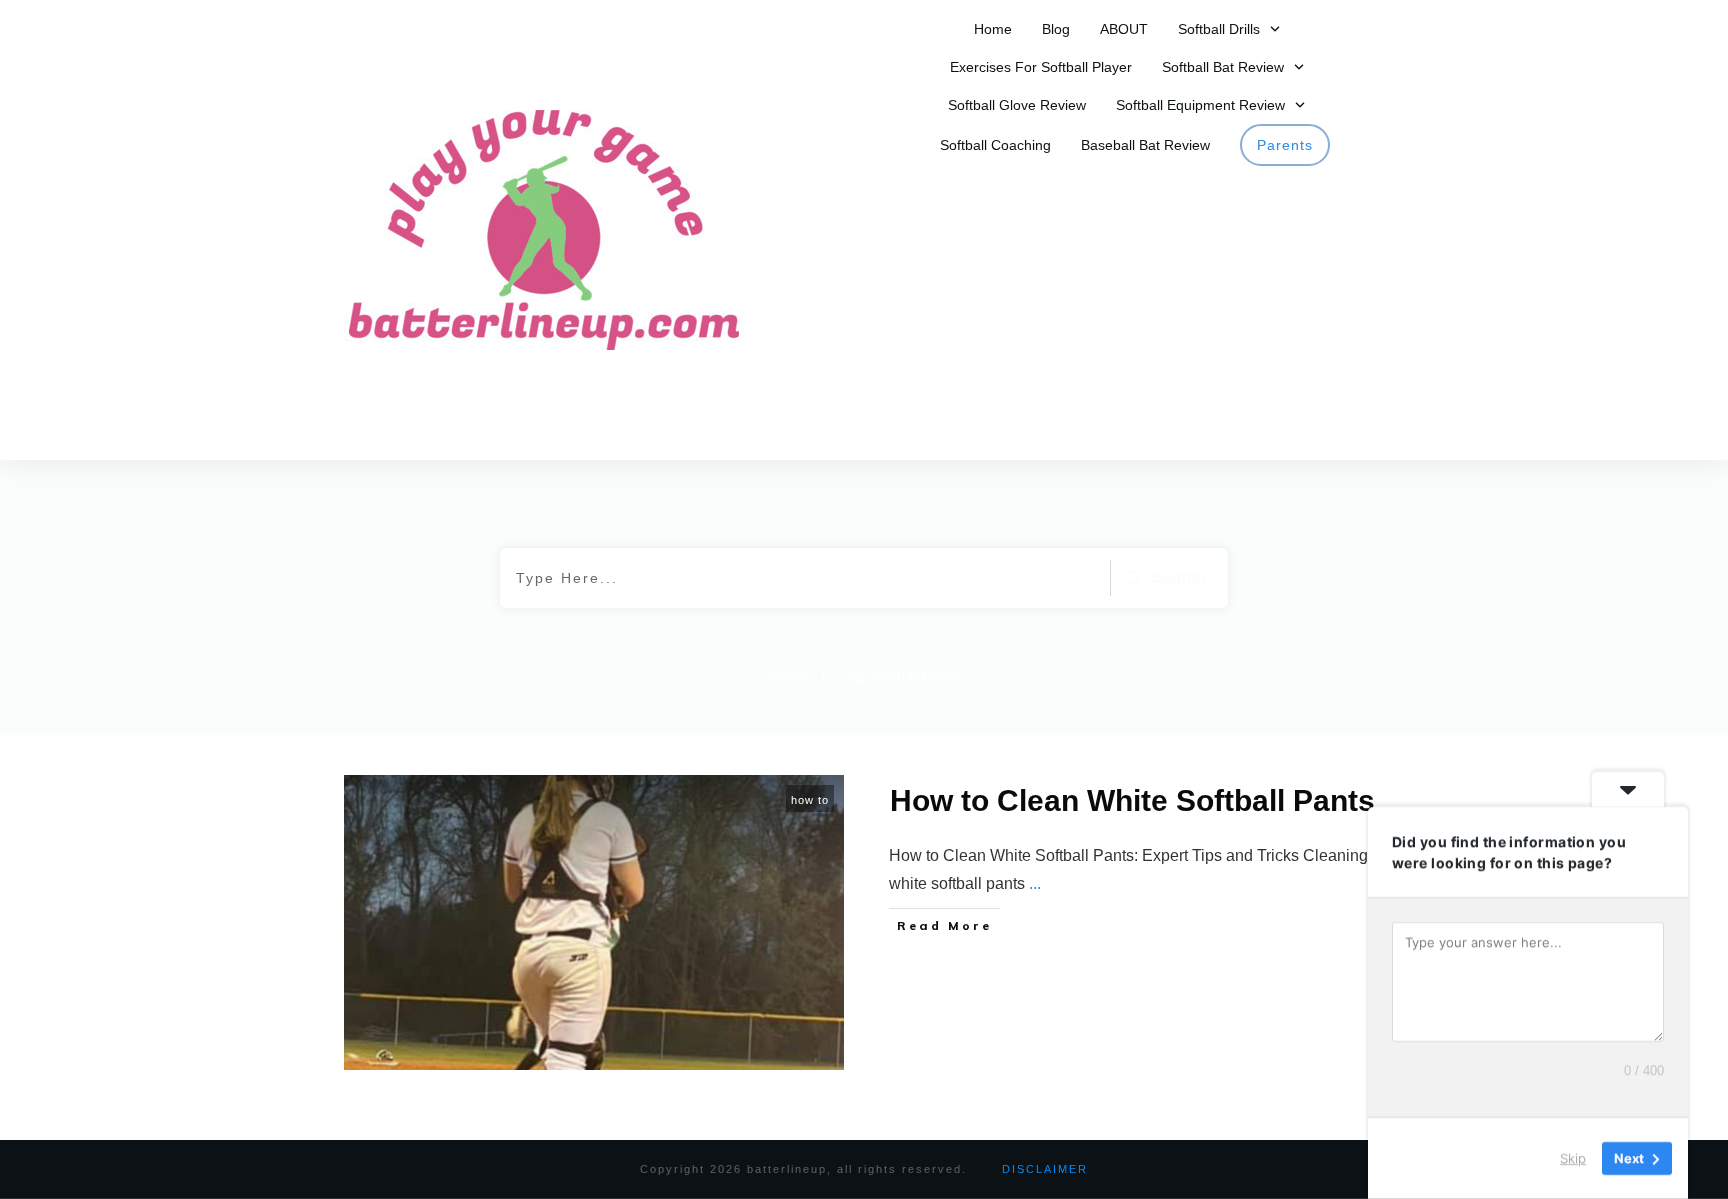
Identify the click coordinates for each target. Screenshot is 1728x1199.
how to (810, 800)
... (1035, 883)
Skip (1573, 1158)
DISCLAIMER (1045, 1169)
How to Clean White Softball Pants (1132, 800)
